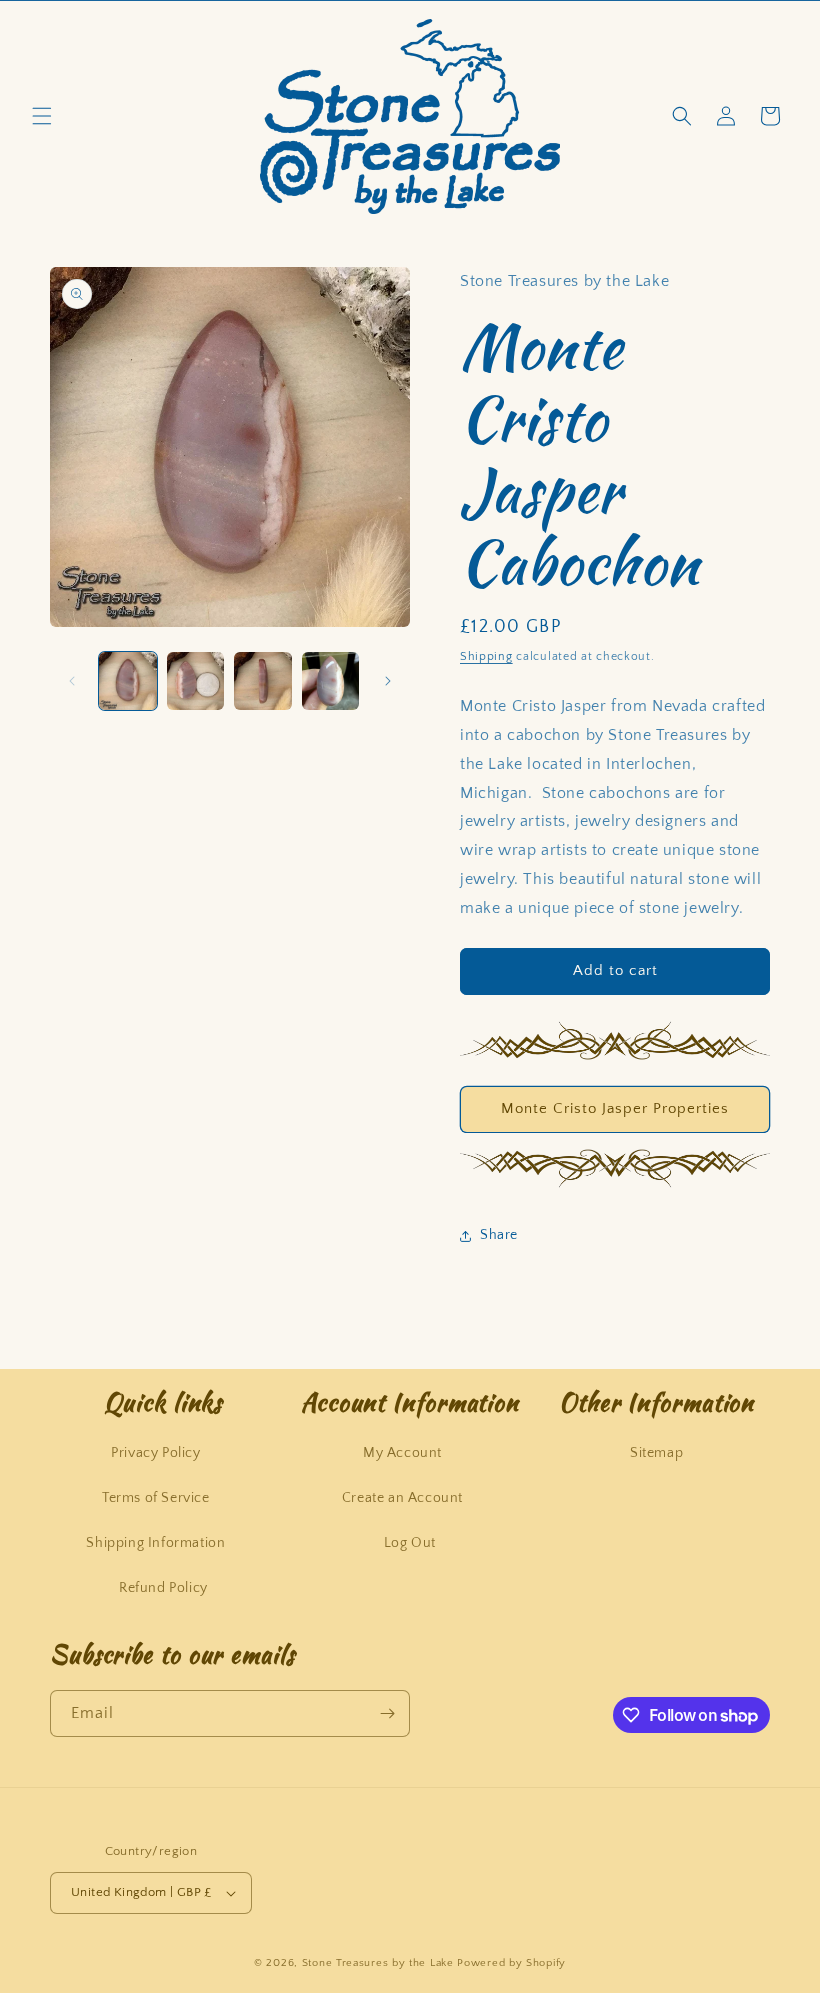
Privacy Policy (155, 1453)
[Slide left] (72, 681)
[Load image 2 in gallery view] (196, 681)
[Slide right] (388, 681)
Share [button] (499, 1235)
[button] (42, 116)
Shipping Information (155, 1543)
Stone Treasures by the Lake (378, 1963)
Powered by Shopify (511, 1963)
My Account (402, 1453)
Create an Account (402, 1498)
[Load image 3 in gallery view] (263, 681)
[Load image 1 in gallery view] (128, 681)
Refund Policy (163, 1588)
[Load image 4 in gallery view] (331, 681)
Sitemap (656, 1453)
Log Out (410, 1543)
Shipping (486, 656)
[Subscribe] (387, 1713)
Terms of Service (156, 1498)
